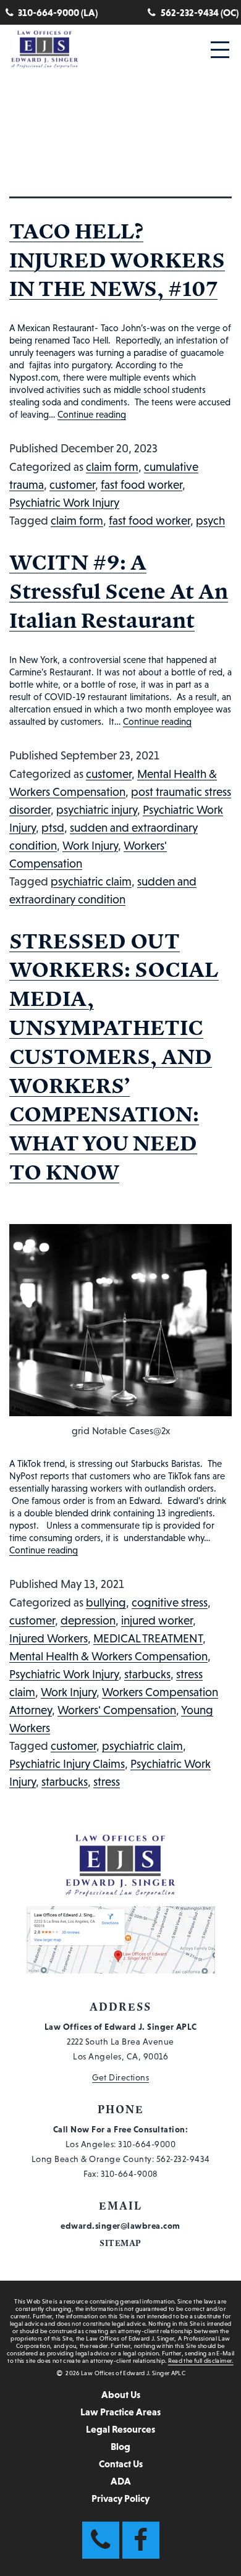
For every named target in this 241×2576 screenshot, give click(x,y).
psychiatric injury (97, 810)
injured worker (157, 1620)
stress (107, 1782)
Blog (120, 2446)
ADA (121, 2481)
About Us (121, 2394)
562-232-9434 (183, 2159)
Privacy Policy (120, 2498)
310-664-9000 (147, 2144)
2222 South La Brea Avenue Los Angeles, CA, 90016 (121, 2042)
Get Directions (120, 2077)
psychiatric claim (91, 881)
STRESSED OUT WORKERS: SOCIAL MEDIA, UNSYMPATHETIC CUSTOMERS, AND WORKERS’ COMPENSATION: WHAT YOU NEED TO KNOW (114, 1056)
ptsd (53, 828)
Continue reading (92, 414)
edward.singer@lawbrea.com (120, 2226)
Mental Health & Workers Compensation (108, 1656)
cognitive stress (170, 1603)
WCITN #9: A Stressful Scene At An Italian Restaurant (119, 591)
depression (88, 1620)
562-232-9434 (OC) (200, 12)
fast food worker (142, 485)
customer (72, 485)
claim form (112, 467)
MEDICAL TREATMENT (148, 1638)
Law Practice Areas (120, 2412)
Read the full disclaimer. (201, 2361)
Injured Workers (49, 1638)
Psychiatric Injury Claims (67, 1764)
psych (210, 521)
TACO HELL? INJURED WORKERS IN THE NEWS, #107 (117, 260)
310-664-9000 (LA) (58, 12)
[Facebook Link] (141, 2540)
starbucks (147, 1674)
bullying (106, 1603)
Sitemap (120, 2243)
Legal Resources (120, 2429)
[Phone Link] (101, 2540)
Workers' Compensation (117, 1710)
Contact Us (121, 2464)
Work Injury (90, 846)
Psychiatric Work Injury (64, 503)
